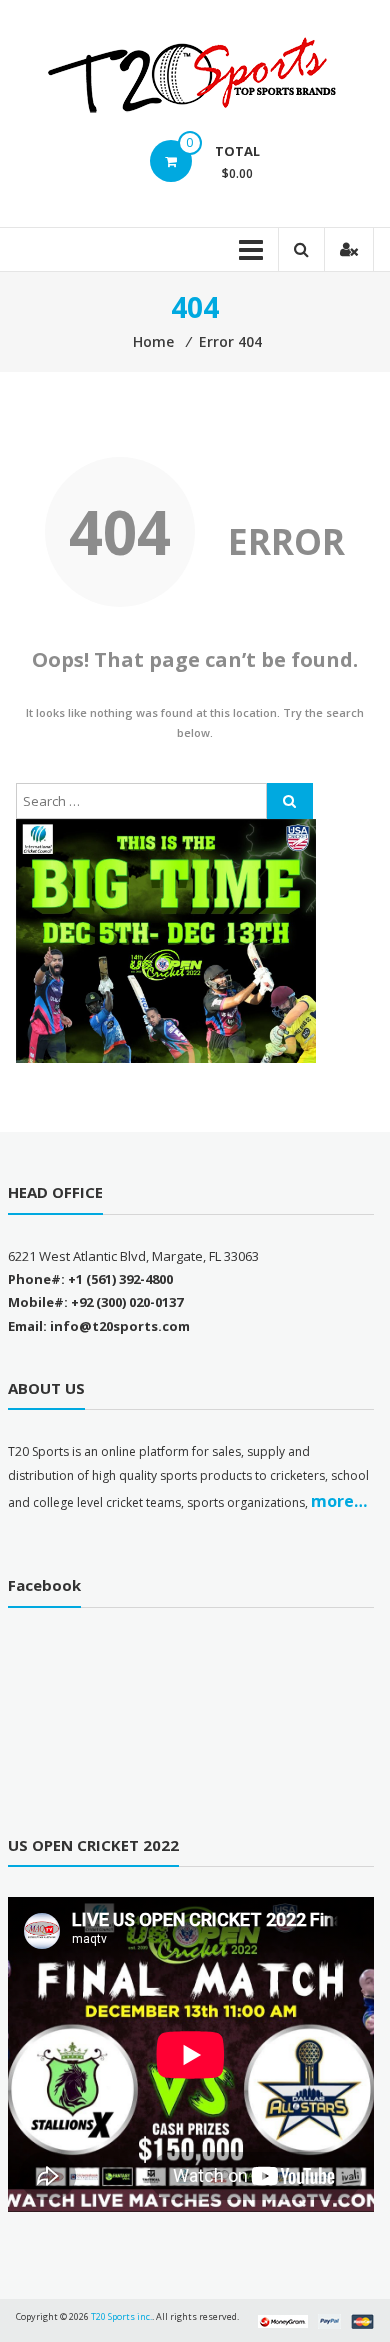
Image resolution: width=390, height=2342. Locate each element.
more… (339, 1501)
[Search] (290, 801)
